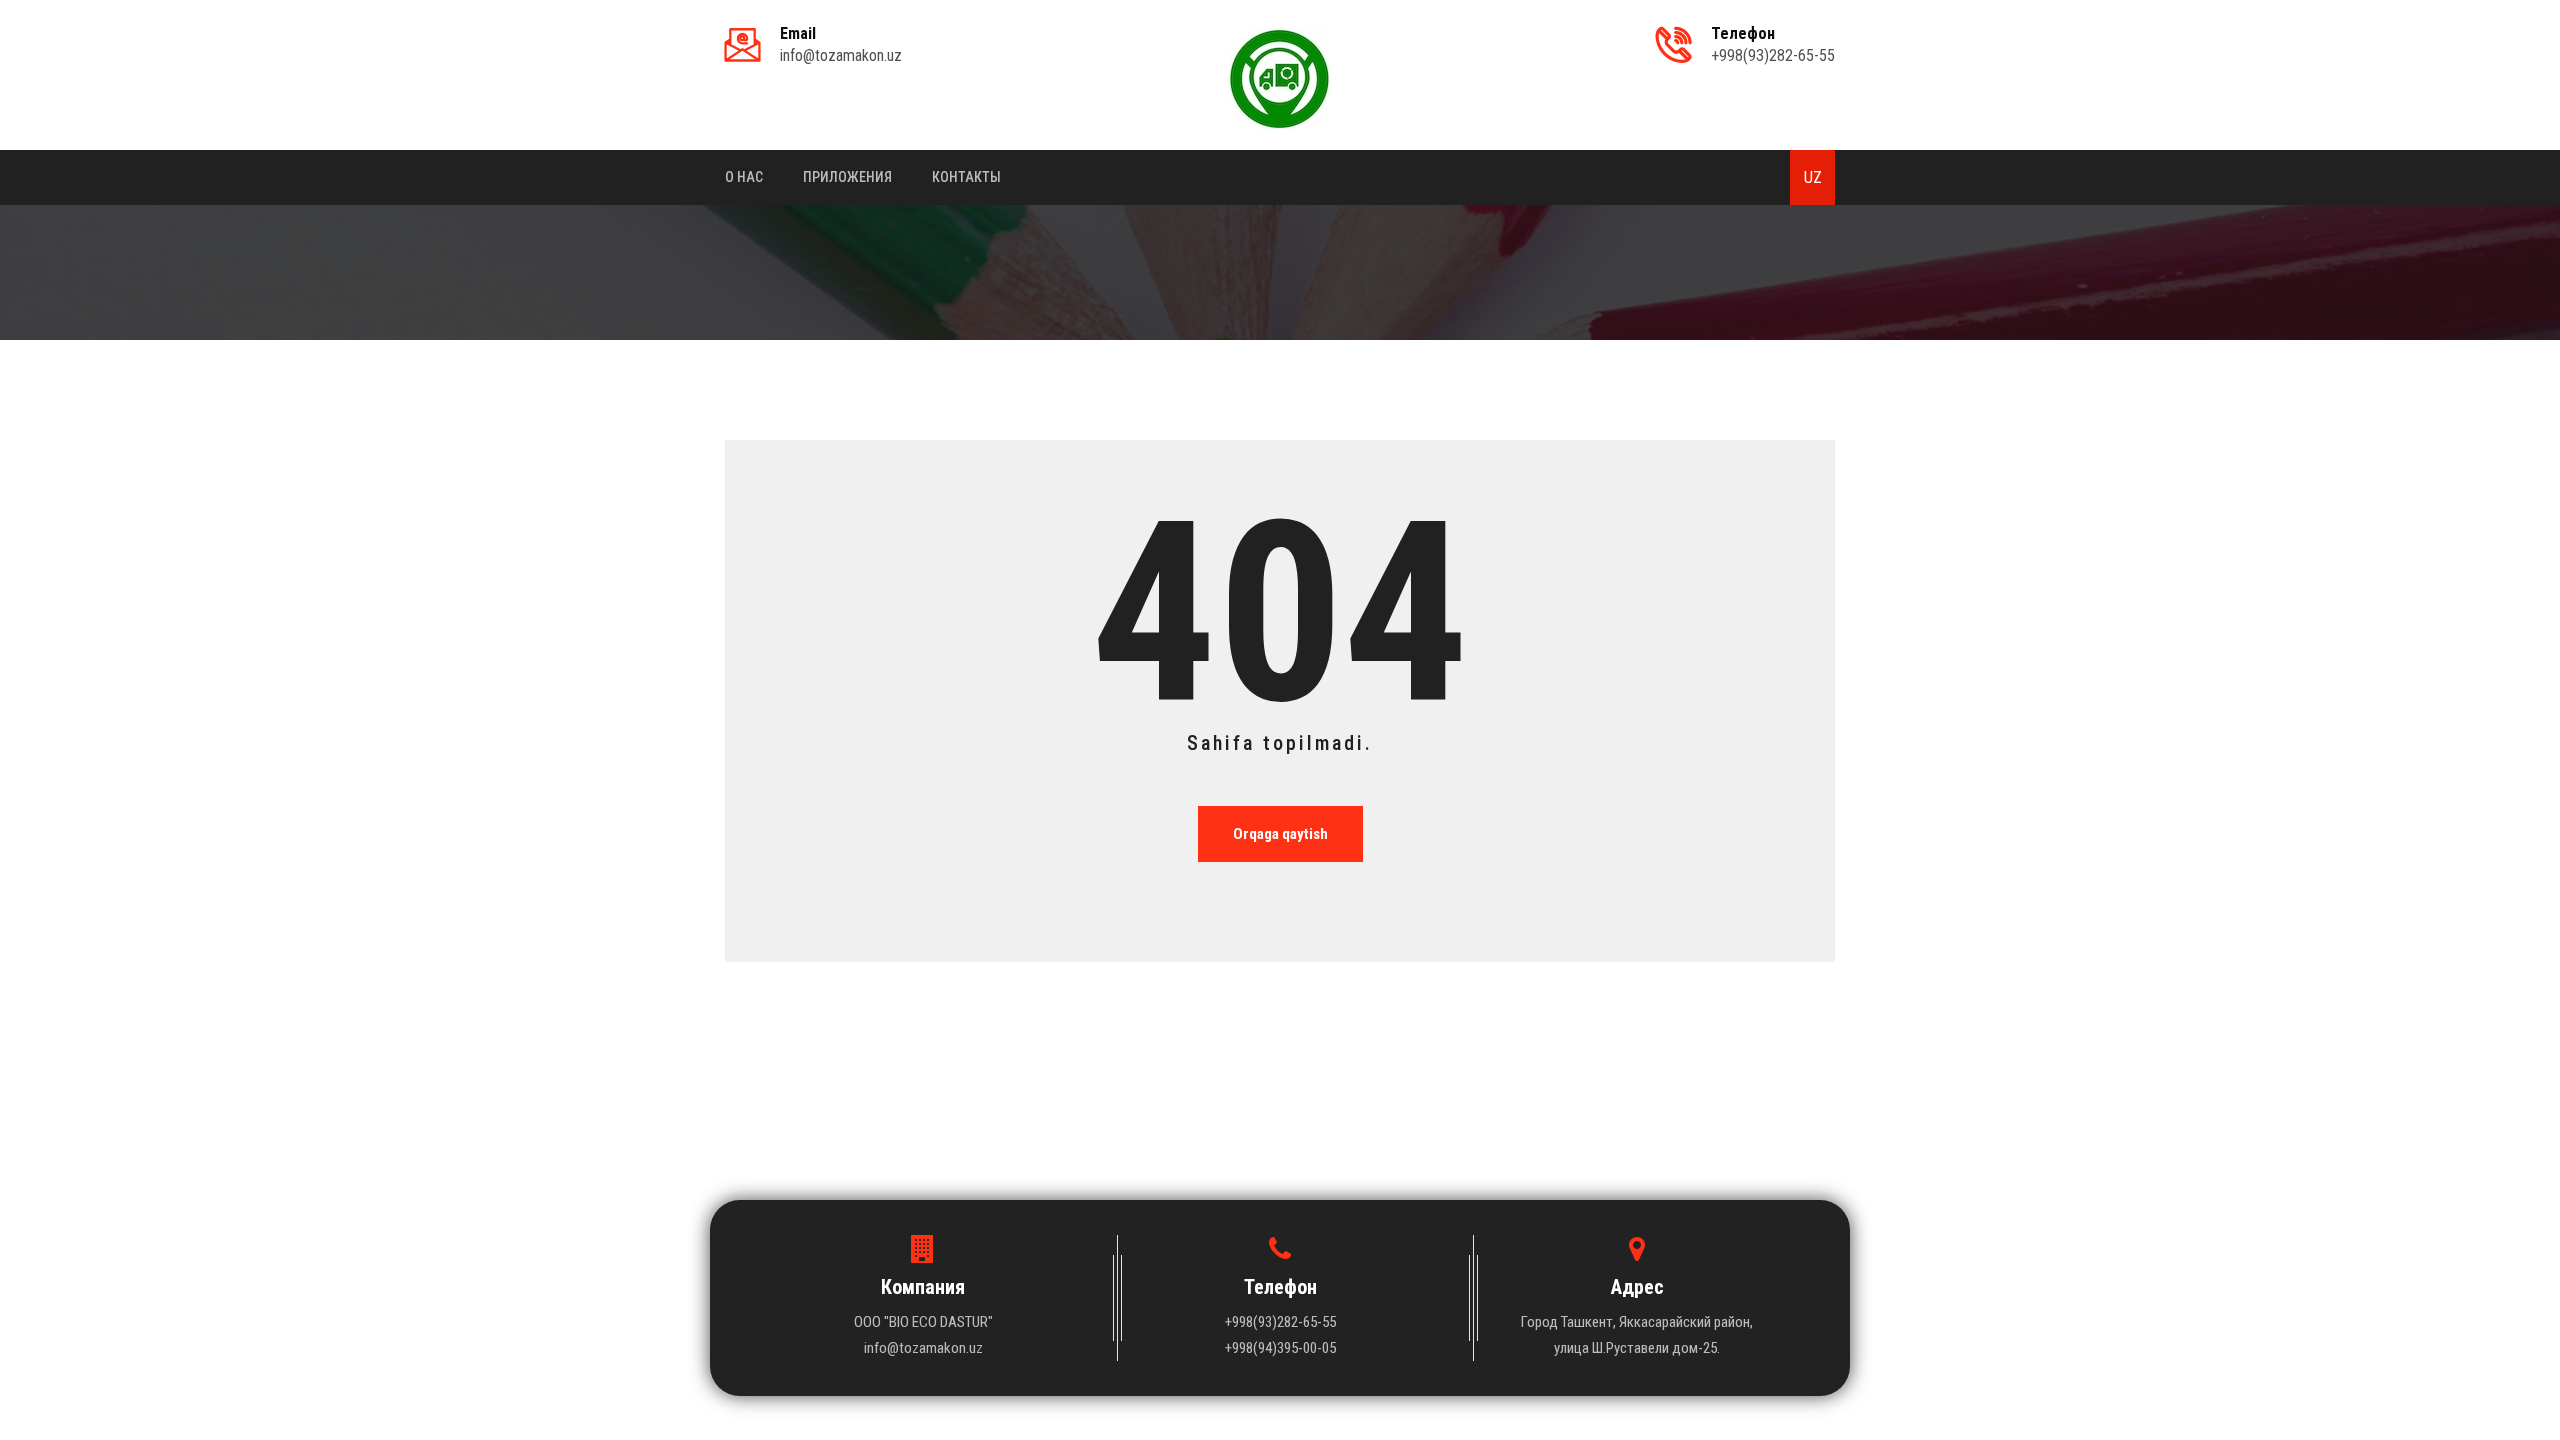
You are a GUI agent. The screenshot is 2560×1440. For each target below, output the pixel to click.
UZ (1813, 177)
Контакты (966, 177)
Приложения (847, 177)
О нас (744, 177)
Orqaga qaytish (1280, 834)
